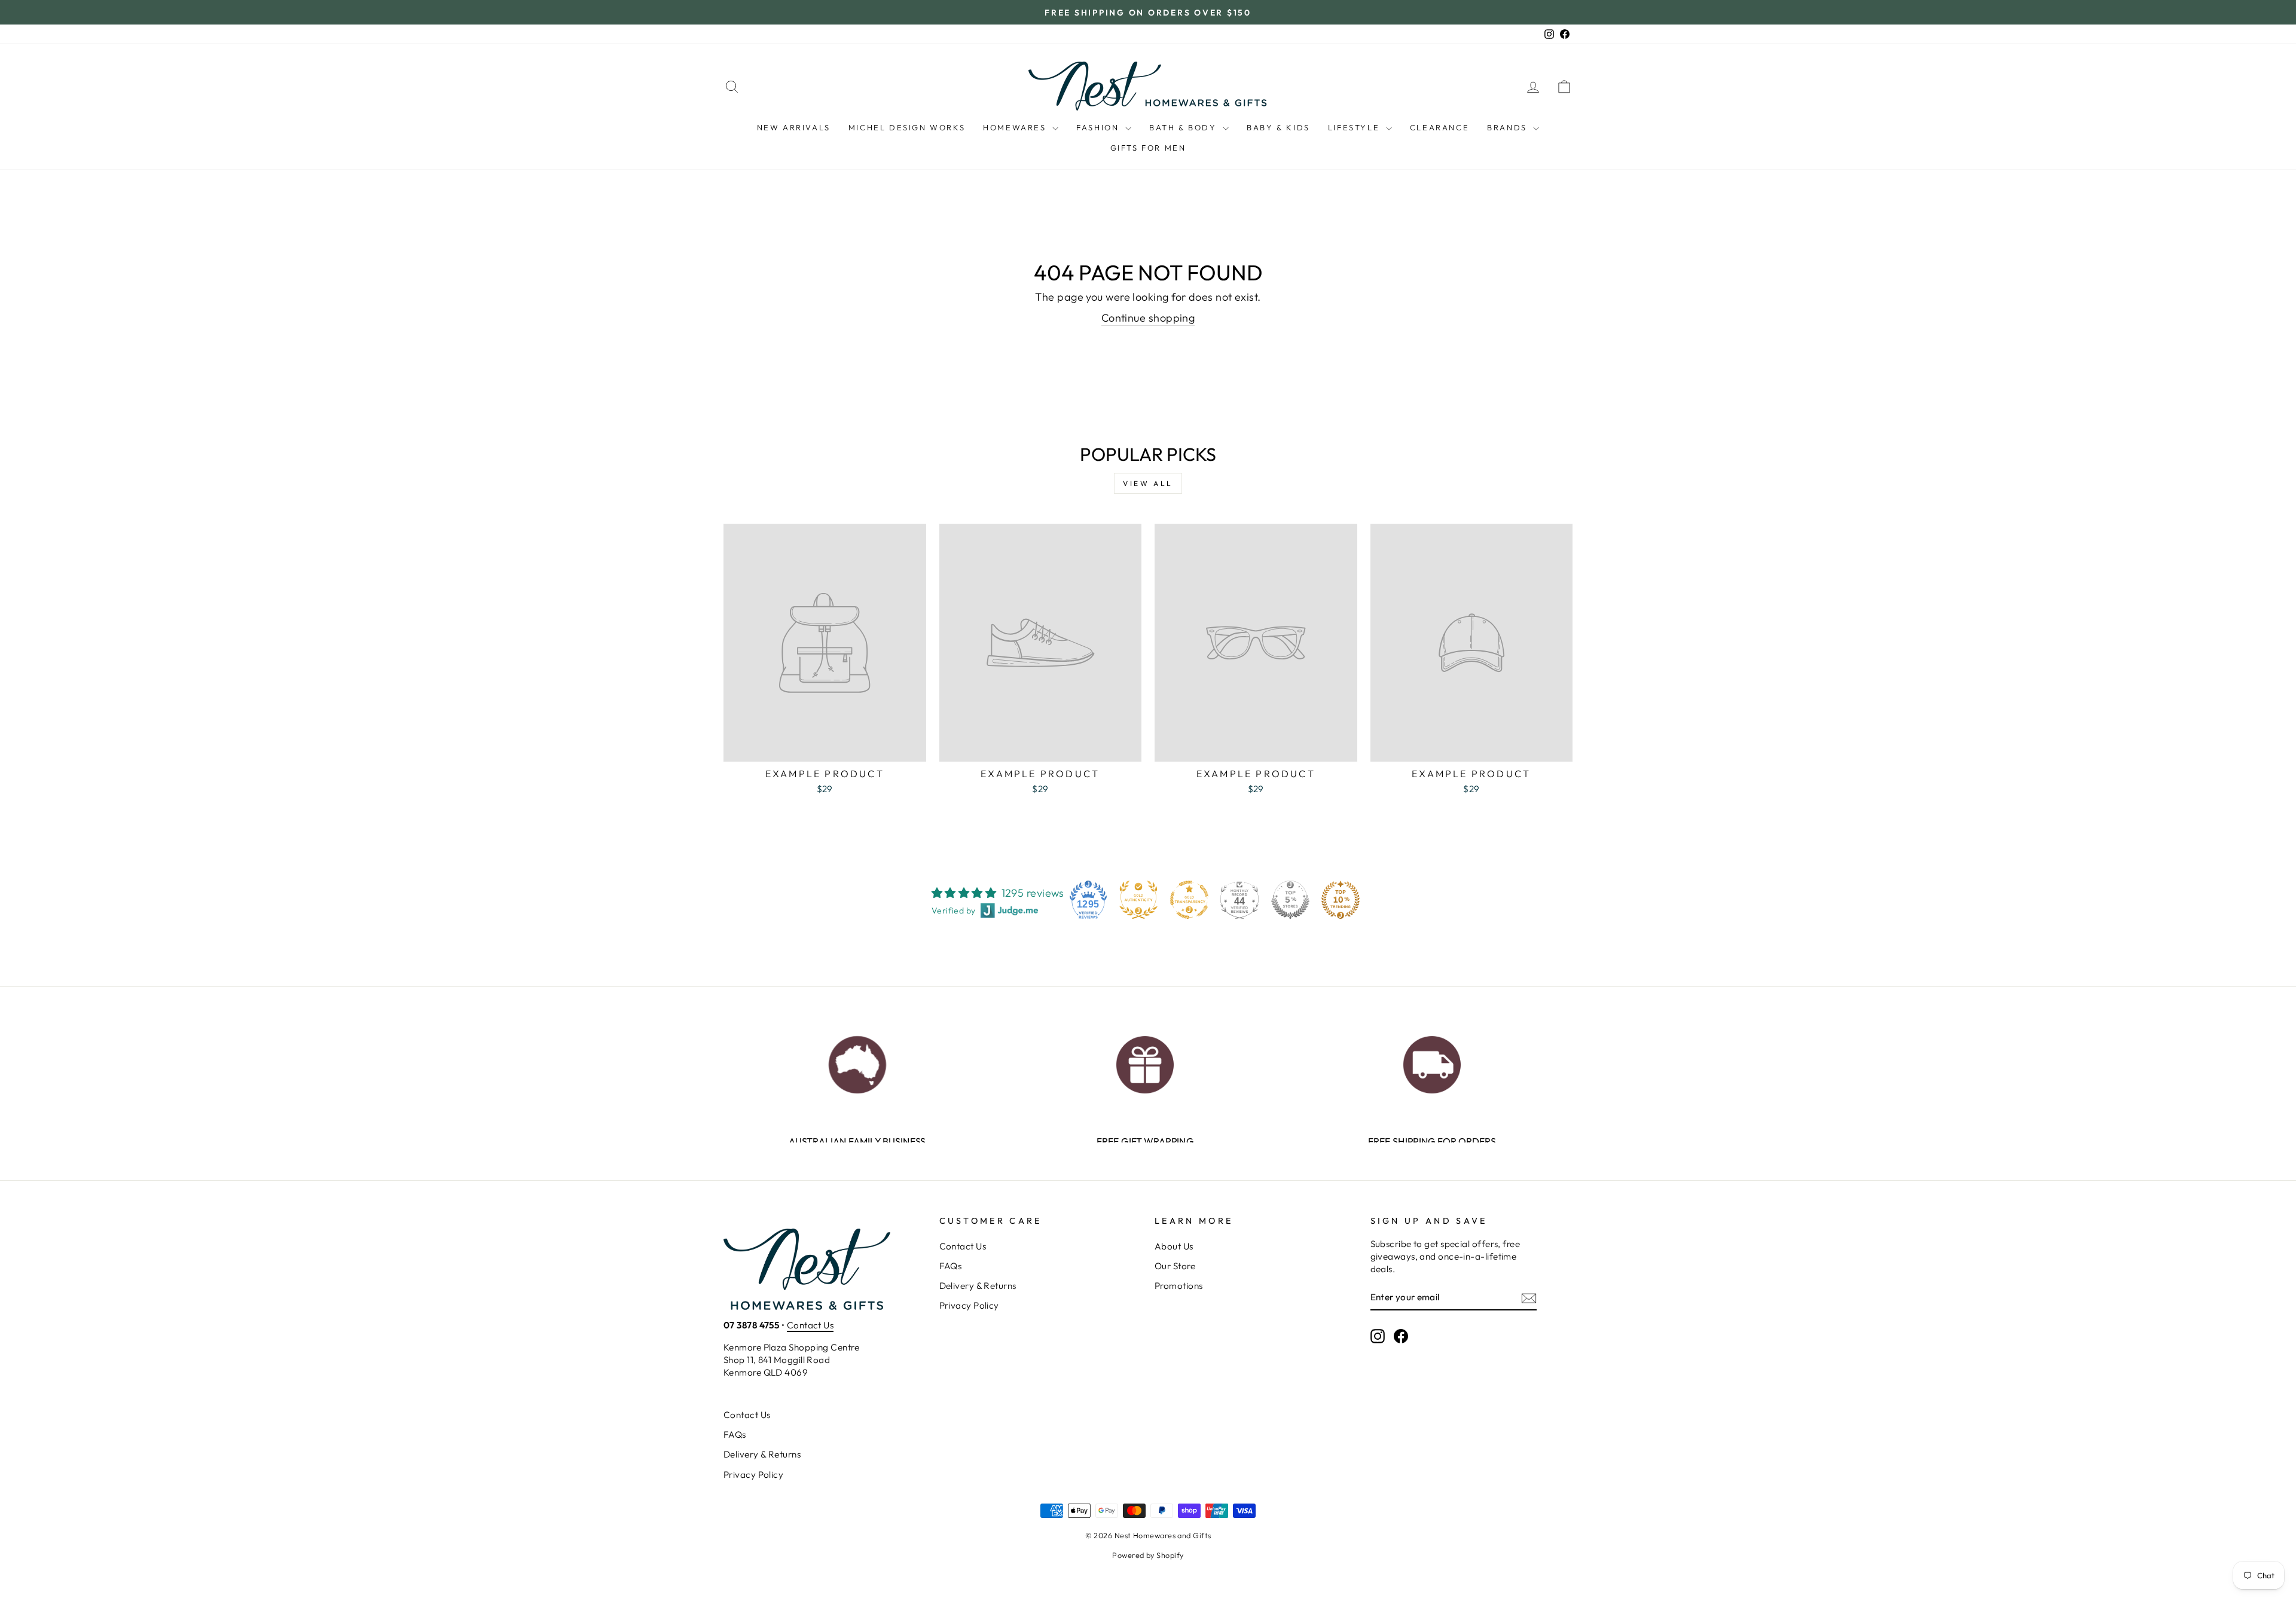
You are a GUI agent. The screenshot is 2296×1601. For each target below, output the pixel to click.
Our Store (1175, 1266)
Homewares (1016, 127)
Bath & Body (1184, 127)
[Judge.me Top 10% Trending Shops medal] (1341, 900)
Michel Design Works (907, 127)
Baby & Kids (1278, 127)
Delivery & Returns (978, 1286)
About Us (1174, 1246)
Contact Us (810, 1325)
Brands (1509, 127)
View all (1148, 483)
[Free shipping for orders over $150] (1432, 1061)
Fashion (1099, 127)
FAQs (951, 1266)
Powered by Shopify (1148, 1555)
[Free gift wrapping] (1145, 1061)
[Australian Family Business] (857, 1061)
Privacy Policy (969, 1305)
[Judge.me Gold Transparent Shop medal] (1189, 900)
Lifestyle (1355, 127)
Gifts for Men (1148, 148)
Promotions (1179, 1286)
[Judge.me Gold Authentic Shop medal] (1138, 900)
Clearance (1439, 127)
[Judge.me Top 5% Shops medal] (1290, 900)
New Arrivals (794, 127)
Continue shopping (1148, 318)
